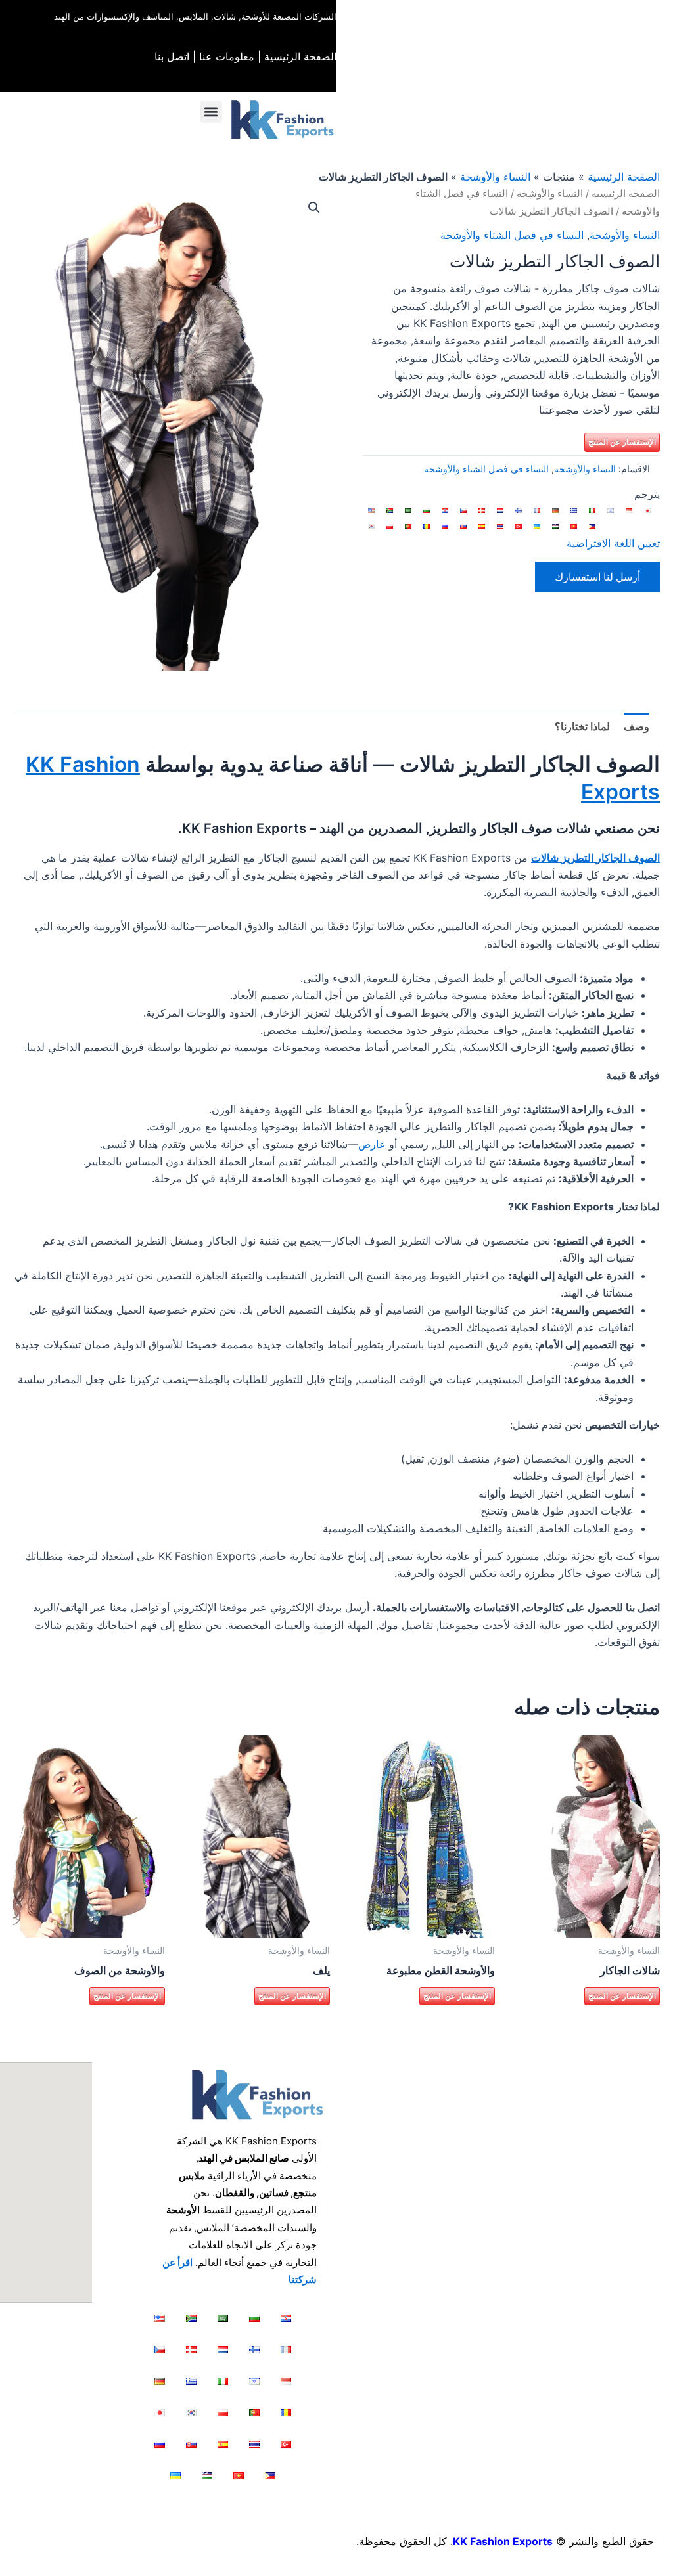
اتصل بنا (172, 56)
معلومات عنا (227, 56)
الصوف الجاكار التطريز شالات (595, 858)
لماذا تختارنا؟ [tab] (582, 726)
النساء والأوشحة (495, 177)
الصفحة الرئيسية (300, 56)
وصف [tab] (637, 726)
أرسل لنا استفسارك (597, 577)
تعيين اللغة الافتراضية (613, 543)
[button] (211, 112)
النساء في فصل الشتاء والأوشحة (512, 235)
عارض (372, 1144)
